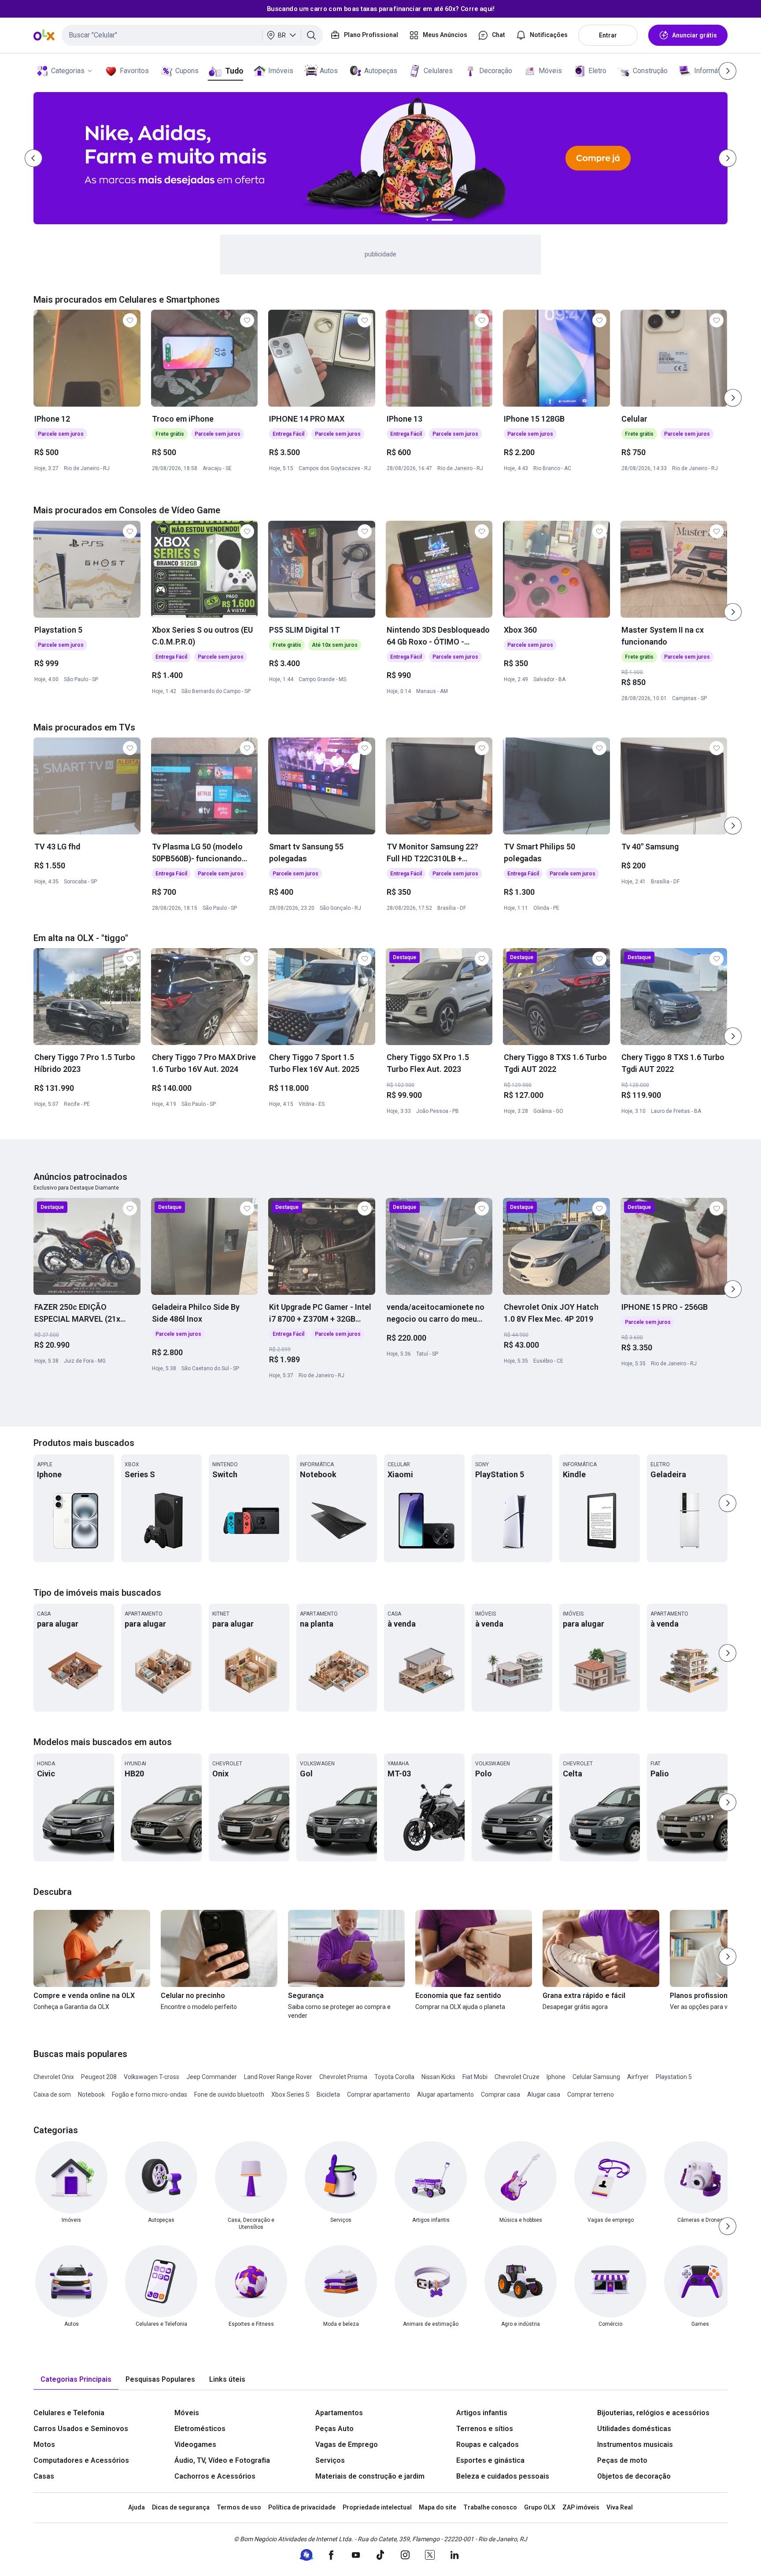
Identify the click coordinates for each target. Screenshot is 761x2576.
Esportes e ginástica (490, 2460)
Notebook (91, 2094)
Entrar (608, 35)
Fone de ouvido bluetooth (229, 2094)
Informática (711, 71)
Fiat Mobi (475, 2077)
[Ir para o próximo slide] (733, 398)
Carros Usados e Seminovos (81, 2429)
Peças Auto (334, 2429)
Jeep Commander (212, 2077)
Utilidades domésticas (634, 2429)
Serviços (330, 2460)
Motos (44, 2444)
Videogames (195, 2444)
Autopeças (381, 71)
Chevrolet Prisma (343, 2077)
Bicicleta (328, 2094)
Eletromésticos (200, 2429)
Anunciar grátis (695, 35)
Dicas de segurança (181, 2507)
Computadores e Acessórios (81, 2460)
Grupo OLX (540, 2507)
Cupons (187, 71)
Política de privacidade (302, 2507)
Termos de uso (239, 2507)
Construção (650, 71)
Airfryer (638, 2077)
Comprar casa (501, 2094)
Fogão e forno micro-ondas (150, 2094)
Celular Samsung (596, 2077)
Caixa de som (52, 2094)
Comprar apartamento (379, 2094)
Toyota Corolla (394, 2077)
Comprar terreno (591, 2094)
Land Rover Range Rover (278, 2077)
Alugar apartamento (445, 2094)
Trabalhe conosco (490, 2507)
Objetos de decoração (634, 2476)
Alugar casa (544, 2094)
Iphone (556, 2077)
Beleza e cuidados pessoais (503, 2476)
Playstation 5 (674, 2077)
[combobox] (192, 35)
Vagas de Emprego (347, 2444)
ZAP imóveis (581, 2507)
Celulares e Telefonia (69, 2413)
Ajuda (137, 2507)
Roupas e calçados (488, 2444)
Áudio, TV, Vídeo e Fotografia (222, 2460)
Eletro (597, 71)
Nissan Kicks (438, 2077)
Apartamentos (339, 2413)
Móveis (550, 71)
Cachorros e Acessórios (215, 2476)
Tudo (234, 71)
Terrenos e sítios (485, 2429)
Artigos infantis (482, 2413)
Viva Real (620, 2507)
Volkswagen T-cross (151, 2077)
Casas (44, 2476)
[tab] (76, 2380)
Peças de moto (622, 2460)
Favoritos (134, 71)
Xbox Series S (290, 2094)
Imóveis (281, 71)
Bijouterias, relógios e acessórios (653, 2413)
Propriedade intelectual (377, 2507)
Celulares (438, 71)
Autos (329, 71)
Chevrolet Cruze (517, 2077)
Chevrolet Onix (54, 2077)
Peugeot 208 (99, 2077)
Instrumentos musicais (635, 2444)
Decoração (496, 71)
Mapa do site (438, 2507)
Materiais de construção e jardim (370, 2476)
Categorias (68, 71)
